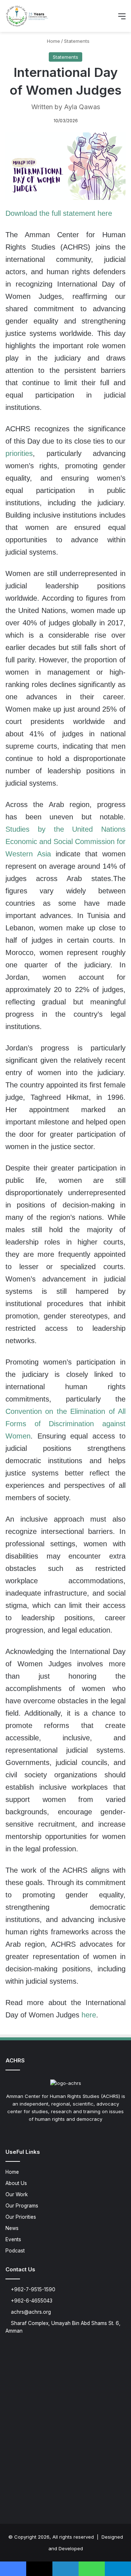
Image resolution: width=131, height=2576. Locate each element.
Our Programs (22, 2206)
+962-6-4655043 (31, 2301)
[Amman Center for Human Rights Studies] (27, 16)
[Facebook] (48, 2133)
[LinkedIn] (65, 2133)
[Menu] (122, 19)
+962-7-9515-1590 (32, 2289)
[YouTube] (74, 2133)
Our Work (17, 2194)
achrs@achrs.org (30, 2312)
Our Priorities (21, 2217)
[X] (57, 2133)
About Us (16, 2183)
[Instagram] (83, 2133)
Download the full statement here (59, 213)
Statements (77, 41)
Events (13, 2239)
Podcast (15, 2251)
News (12, 2228)
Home (53, 41)
